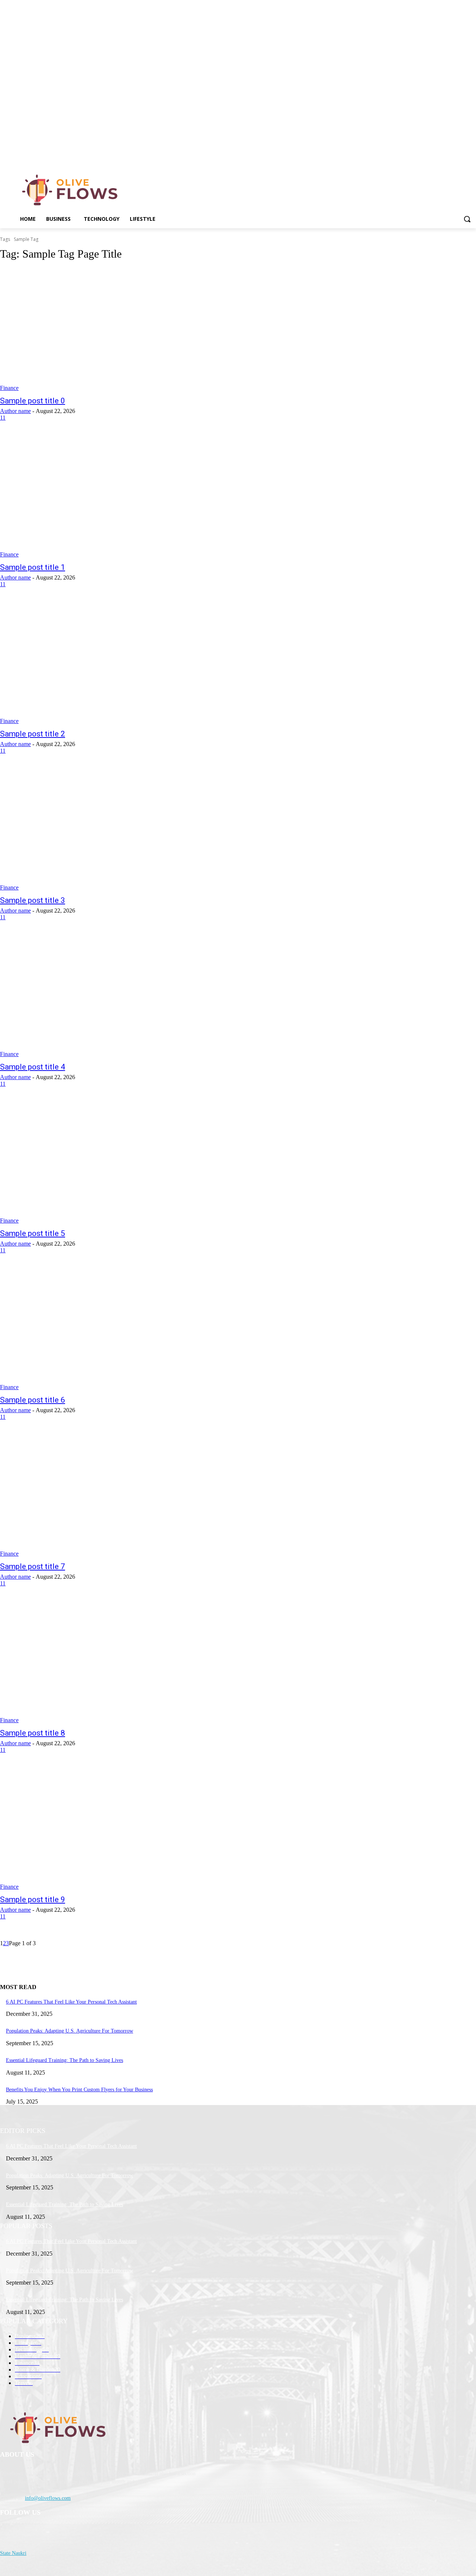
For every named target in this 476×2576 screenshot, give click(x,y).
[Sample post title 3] (123, 829)
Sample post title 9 (33, 1899)
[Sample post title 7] (123, 1495)
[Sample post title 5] (123, 1162)
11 (3, 418)
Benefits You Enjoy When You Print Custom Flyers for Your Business (79, 2090)
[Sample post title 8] (123, 1662)
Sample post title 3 (33, 900)
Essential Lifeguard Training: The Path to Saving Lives (65, 2060)
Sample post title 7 (33, 1566)
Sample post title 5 (33, 1233)
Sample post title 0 (33, 401)
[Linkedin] (472, 158)
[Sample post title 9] (123, 1828)
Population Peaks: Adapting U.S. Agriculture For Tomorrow (70, 2031)
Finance (9, 388)
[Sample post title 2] (123, 663)
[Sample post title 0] (123, 330)
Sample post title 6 (33, 1400)
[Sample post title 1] (123, 496)
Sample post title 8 (33, 1733)
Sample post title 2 (33, 734)
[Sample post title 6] (123, 1329)
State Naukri (13, 2553)
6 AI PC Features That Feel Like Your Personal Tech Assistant (71, 2002)
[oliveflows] (71, 190)
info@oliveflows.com (48, 2498)
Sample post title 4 (33, 1067)
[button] (467, 219)
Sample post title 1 (33, 567)
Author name (15, 411)
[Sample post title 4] (123, 996)
